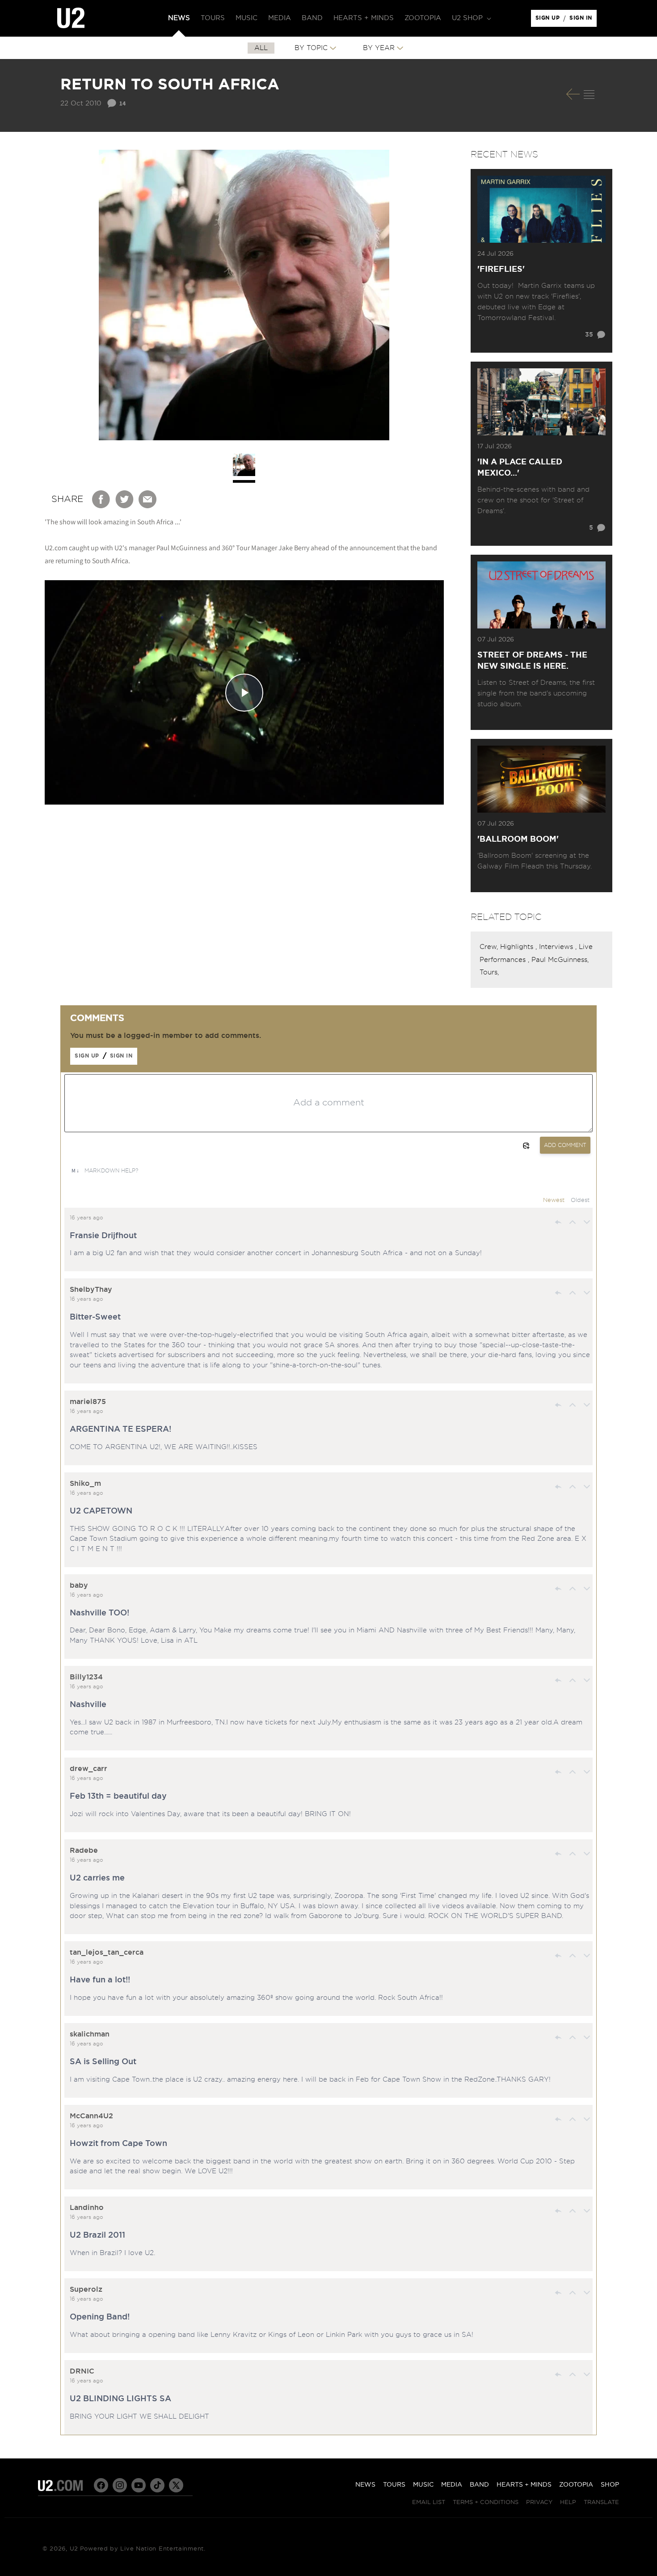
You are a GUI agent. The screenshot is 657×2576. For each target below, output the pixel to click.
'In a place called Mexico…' (520, 468)
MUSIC (423, 2485)
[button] (471, 18)
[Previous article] (573, 94)
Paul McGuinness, (560, 960)
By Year (379, 48)
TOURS (394, 2485)
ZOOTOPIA (576, 2485)
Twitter (125, 499)
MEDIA (452, 2485)
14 (122, 103)
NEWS (365, 2485)
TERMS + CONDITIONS (486, 2502)
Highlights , (520, 947)
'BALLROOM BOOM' (518, 839)
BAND (479, 2485)
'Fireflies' (501, 270)
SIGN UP (549, 20)
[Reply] (558, 1222)
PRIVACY (539, 2502)
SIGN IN (583, 20)
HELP (568, 2502)
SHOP (610, 2485)
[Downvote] (587, 1222)
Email (148, 499)
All (261, 48)
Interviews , (559, 947)
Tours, (489, 972)
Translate (601, 2502)
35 (589, 335)
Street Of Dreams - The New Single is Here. (532, 661)
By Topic (311, 48)
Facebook (101, 499)
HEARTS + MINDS (524, 2485)
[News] (589, 94)
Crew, (490, 947)
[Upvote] (573, 1222)
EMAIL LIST (429, 2502)
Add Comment (565, 1145)
